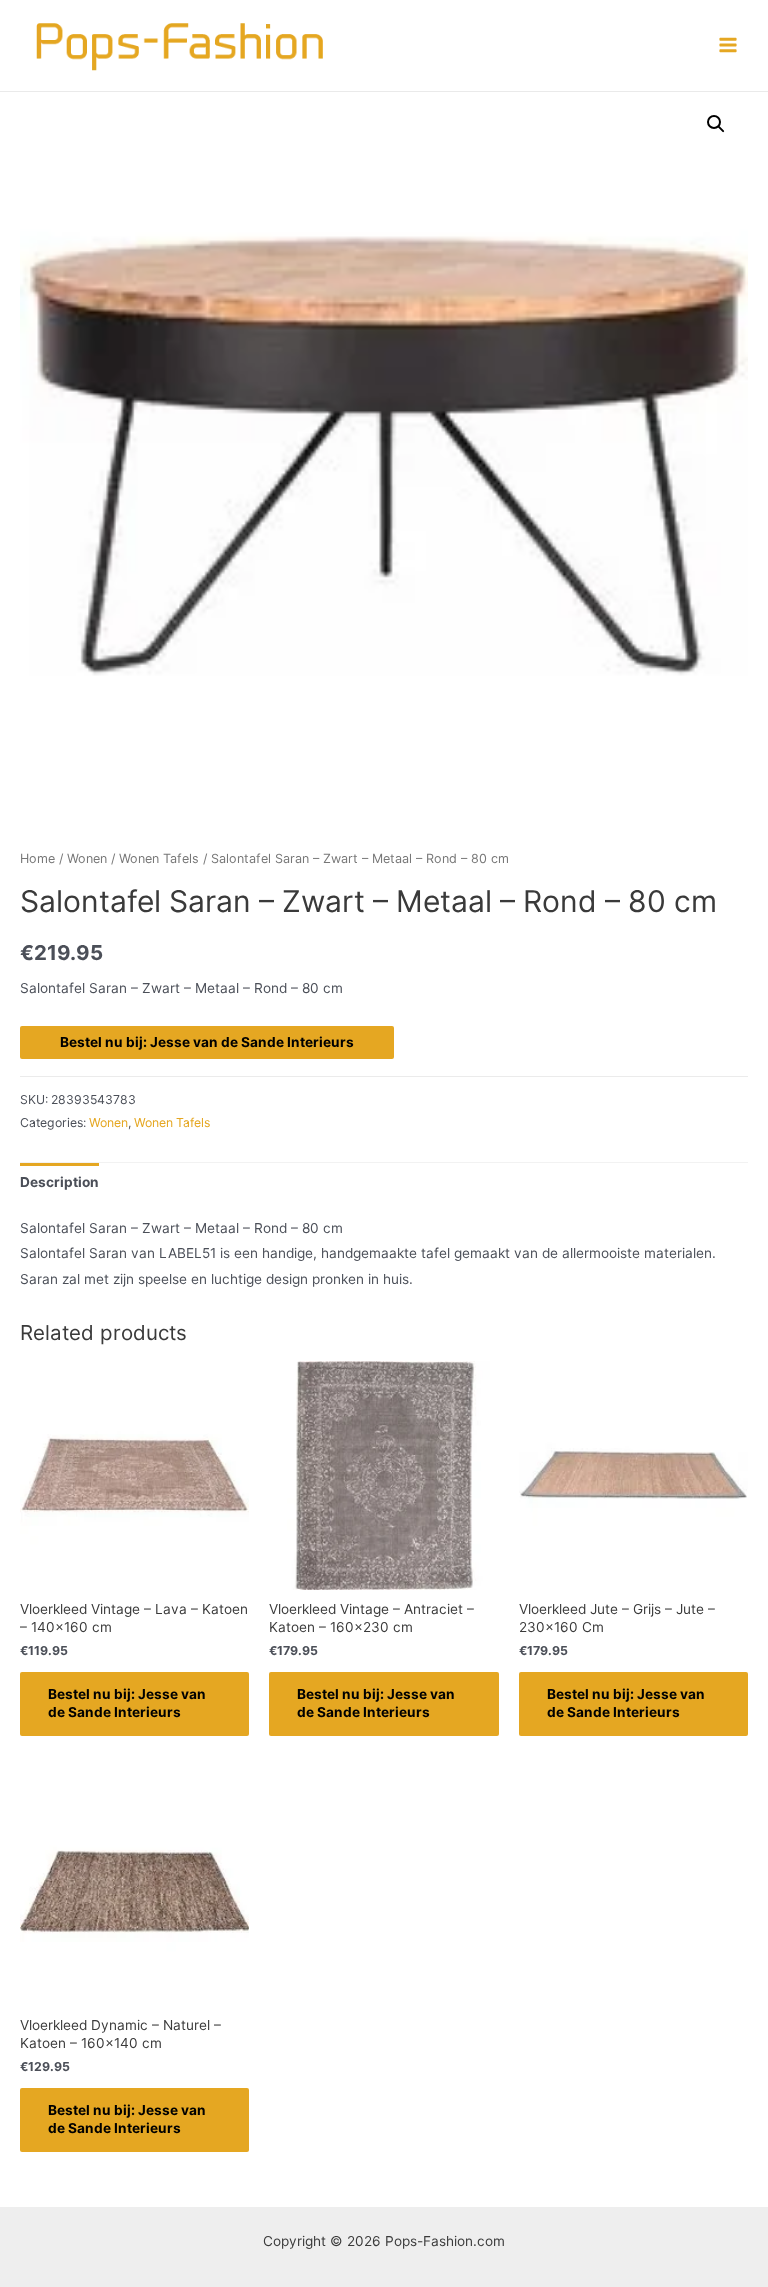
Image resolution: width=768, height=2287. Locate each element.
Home (37, 858)
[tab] (59, 1182)
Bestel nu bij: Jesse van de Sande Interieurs (207, 1042)
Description (59, 1182)
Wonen (87, 858)
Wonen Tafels (159, 858)
